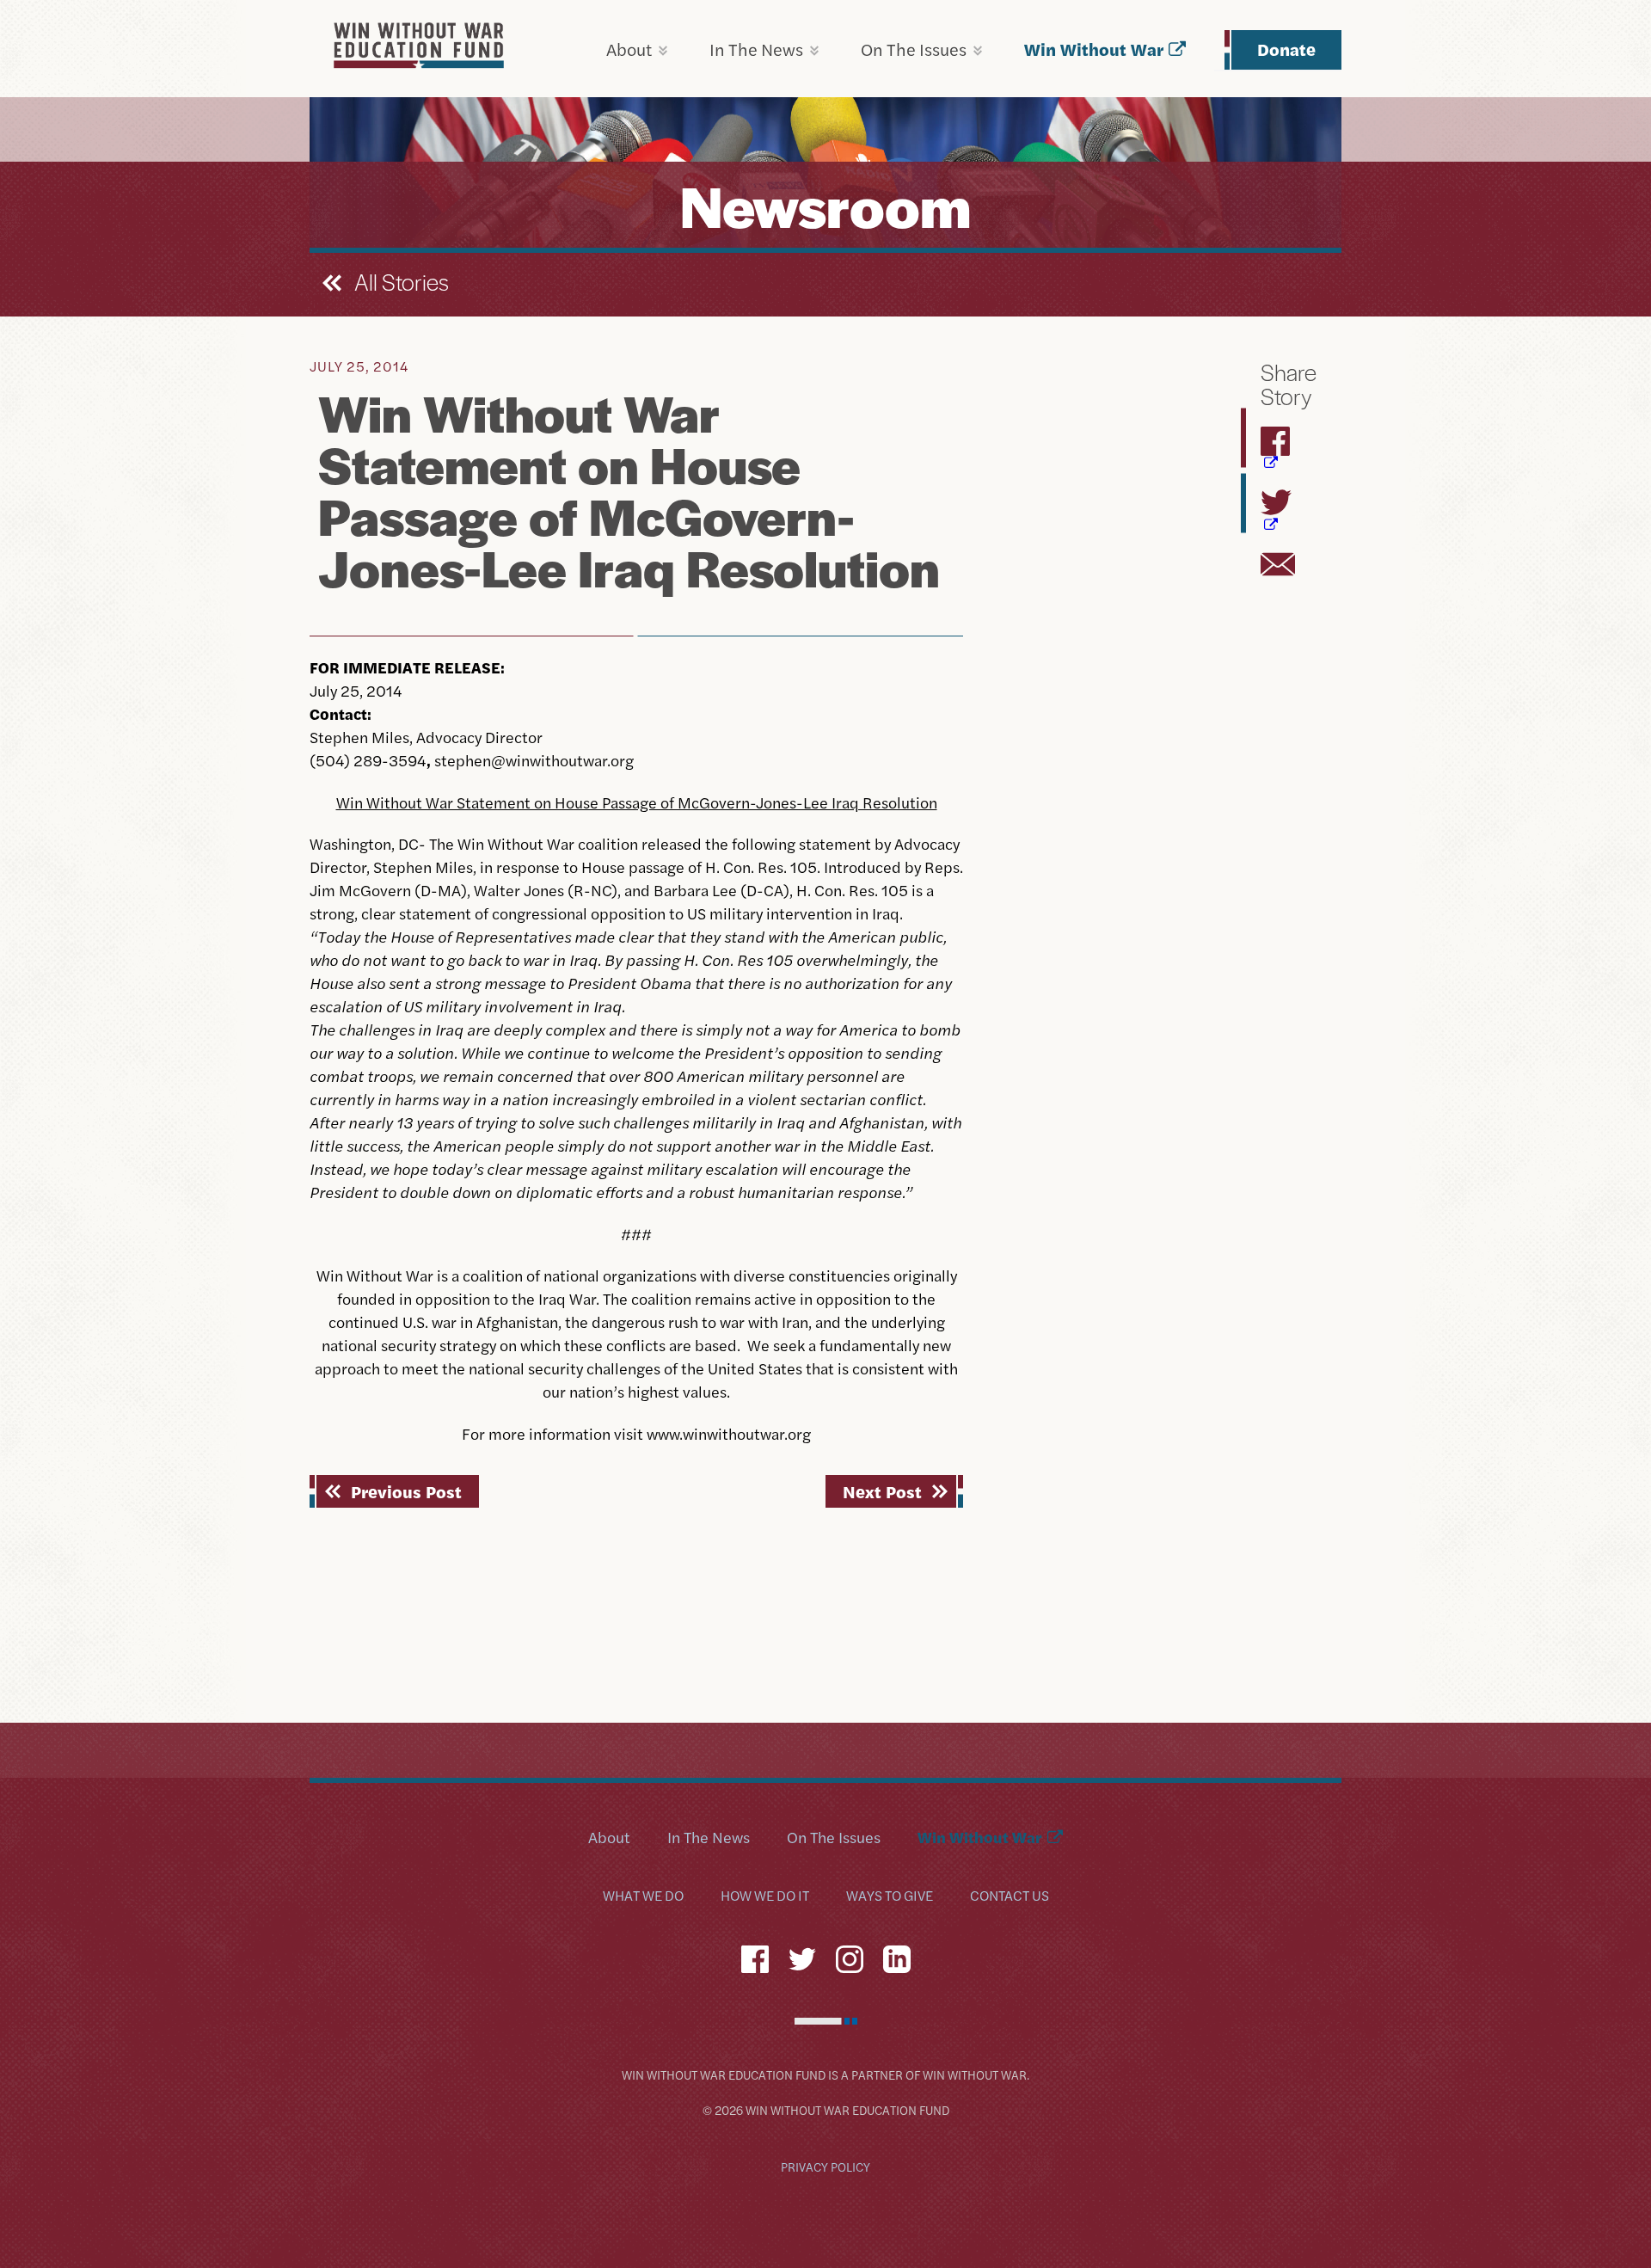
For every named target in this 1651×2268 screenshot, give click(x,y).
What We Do (643, 1896)
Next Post (882, 1491)
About (629, 49)
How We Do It (765, 1896)
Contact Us (1010, 1896)
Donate (1286, 49)
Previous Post (406, 1491)
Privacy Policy (825, 2167)
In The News (756, 49)
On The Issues (914, 49)
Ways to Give (890, 1896)
